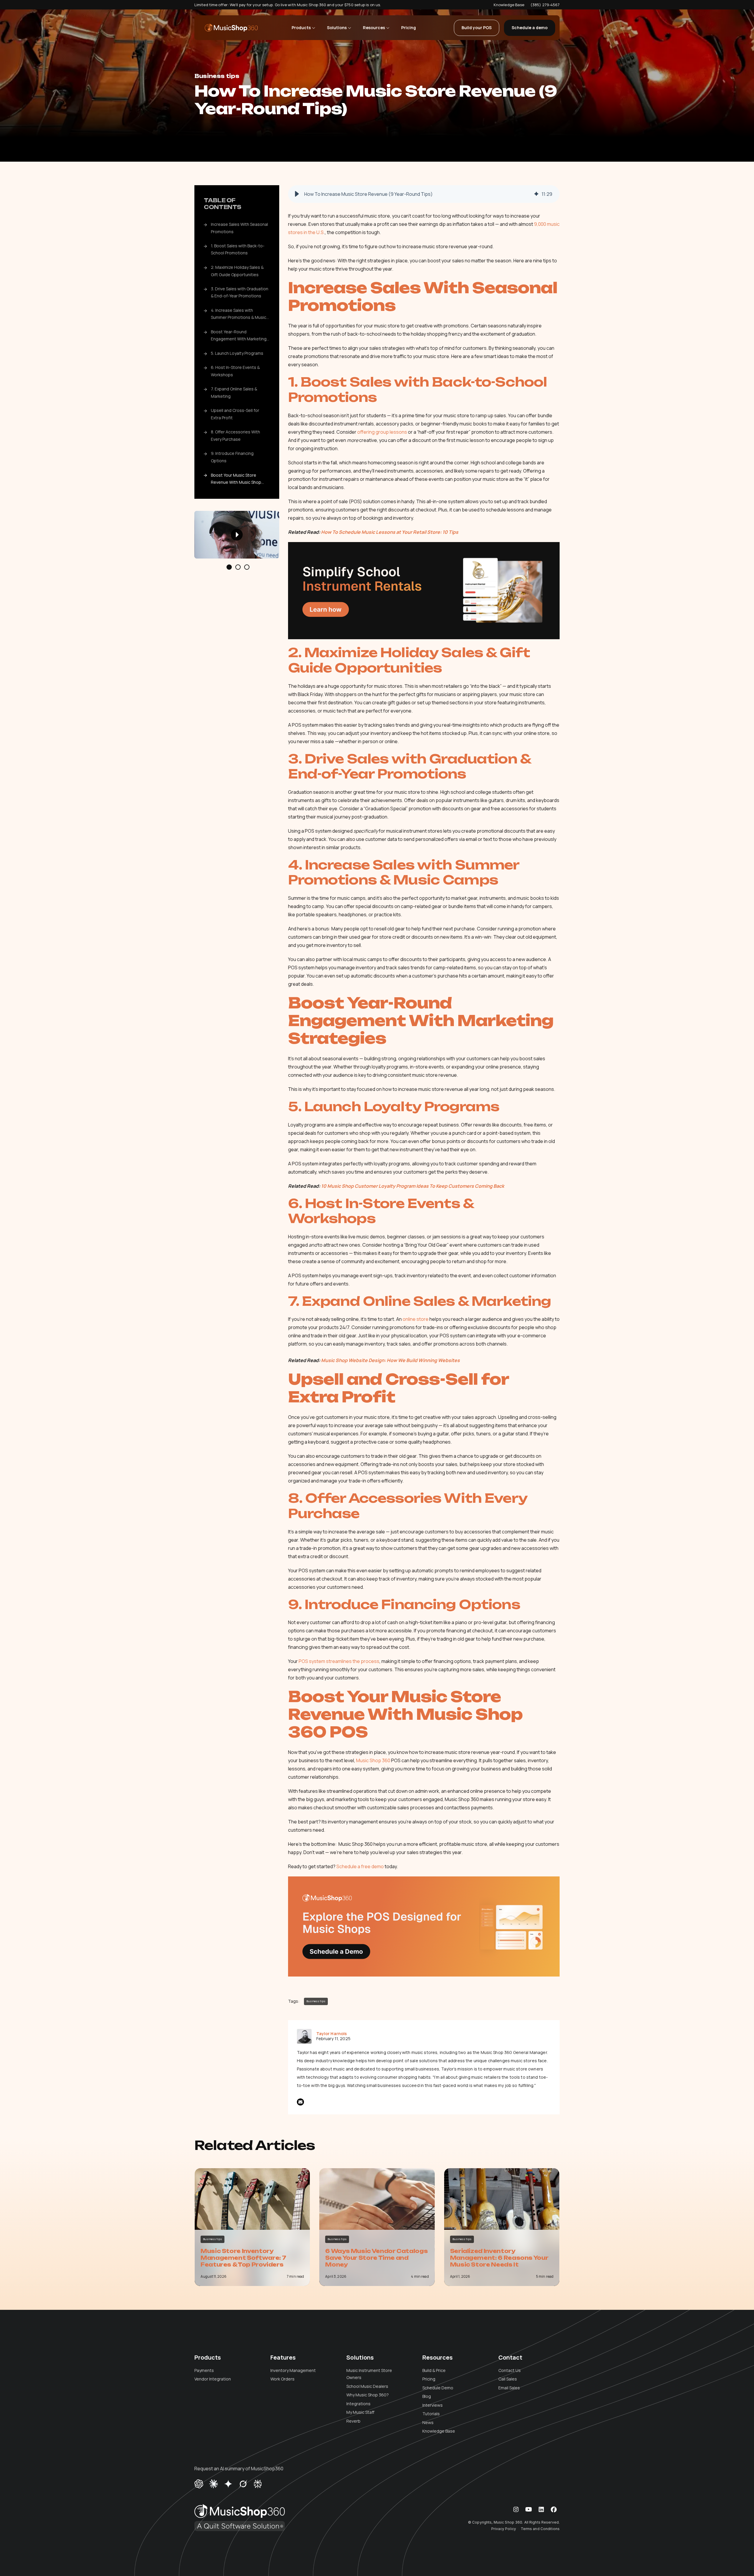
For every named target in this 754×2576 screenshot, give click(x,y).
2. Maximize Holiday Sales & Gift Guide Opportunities (237, 271)
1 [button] (229, 567)
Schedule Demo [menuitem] (438, 2388)
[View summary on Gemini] (228, 2483)
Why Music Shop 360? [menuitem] (368, 2395)
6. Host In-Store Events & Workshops (235, 371)
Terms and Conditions (540, 2529)
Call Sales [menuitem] (508, 2379)
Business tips (217, 76)
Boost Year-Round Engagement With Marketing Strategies (239, 336)
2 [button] (238, 567)
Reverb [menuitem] (353, 2421)
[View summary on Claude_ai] (214, 2483)
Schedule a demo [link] (530, 28)
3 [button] (247, 567)
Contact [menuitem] (510, 2358)
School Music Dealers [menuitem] (367, 2386)
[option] (237, 535)
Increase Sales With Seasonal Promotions (239, 228)
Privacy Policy (504, 2529)
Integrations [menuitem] (358, 2404)
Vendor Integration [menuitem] (213, 2379)
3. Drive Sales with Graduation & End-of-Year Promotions (240, 292)
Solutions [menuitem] (360, 2358)
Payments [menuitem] (204, 2370)
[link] (231, 28)
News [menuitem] (428, 2422)
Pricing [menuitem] (429, 2379)
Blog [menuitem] (427, 2396)
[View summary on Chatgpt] (199, 2483)
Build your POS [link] (477, 28)
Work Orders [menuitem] (282, 2379)
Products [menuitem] (208, 2358)
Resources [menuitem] (438, 2358)
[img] (536, 194)
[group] (424, 194)
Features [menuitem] (283, 2358)
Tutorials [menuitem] (431, 2414)
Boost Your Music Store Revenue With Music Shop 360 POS (236, 479)
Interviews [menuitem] (433, 2405)
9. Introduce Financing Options (232, 457)
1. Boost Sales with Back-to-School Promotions (238, 249)
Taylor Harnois (332, 2034)
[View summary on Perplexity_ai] (258, 2483)
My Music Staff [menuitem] (360, 2412)
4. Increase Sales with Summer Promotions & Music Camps (239, 315)
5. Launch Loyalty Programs (237, 353)
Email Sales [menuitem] (509, 2388)
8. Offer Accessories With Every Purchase (235, 436)
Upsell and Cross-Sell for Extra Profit (235, 414)
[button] (297, 194)
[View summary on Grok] (243, 2483)
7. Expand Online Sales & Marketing (234, 393)
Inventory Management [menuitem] (293, 2370)
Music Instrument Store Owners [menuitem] (369, 2374)
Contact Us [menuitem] (510, 2370)
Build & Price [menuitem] (434, 2370)
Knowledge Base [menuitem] (439, 2431)
